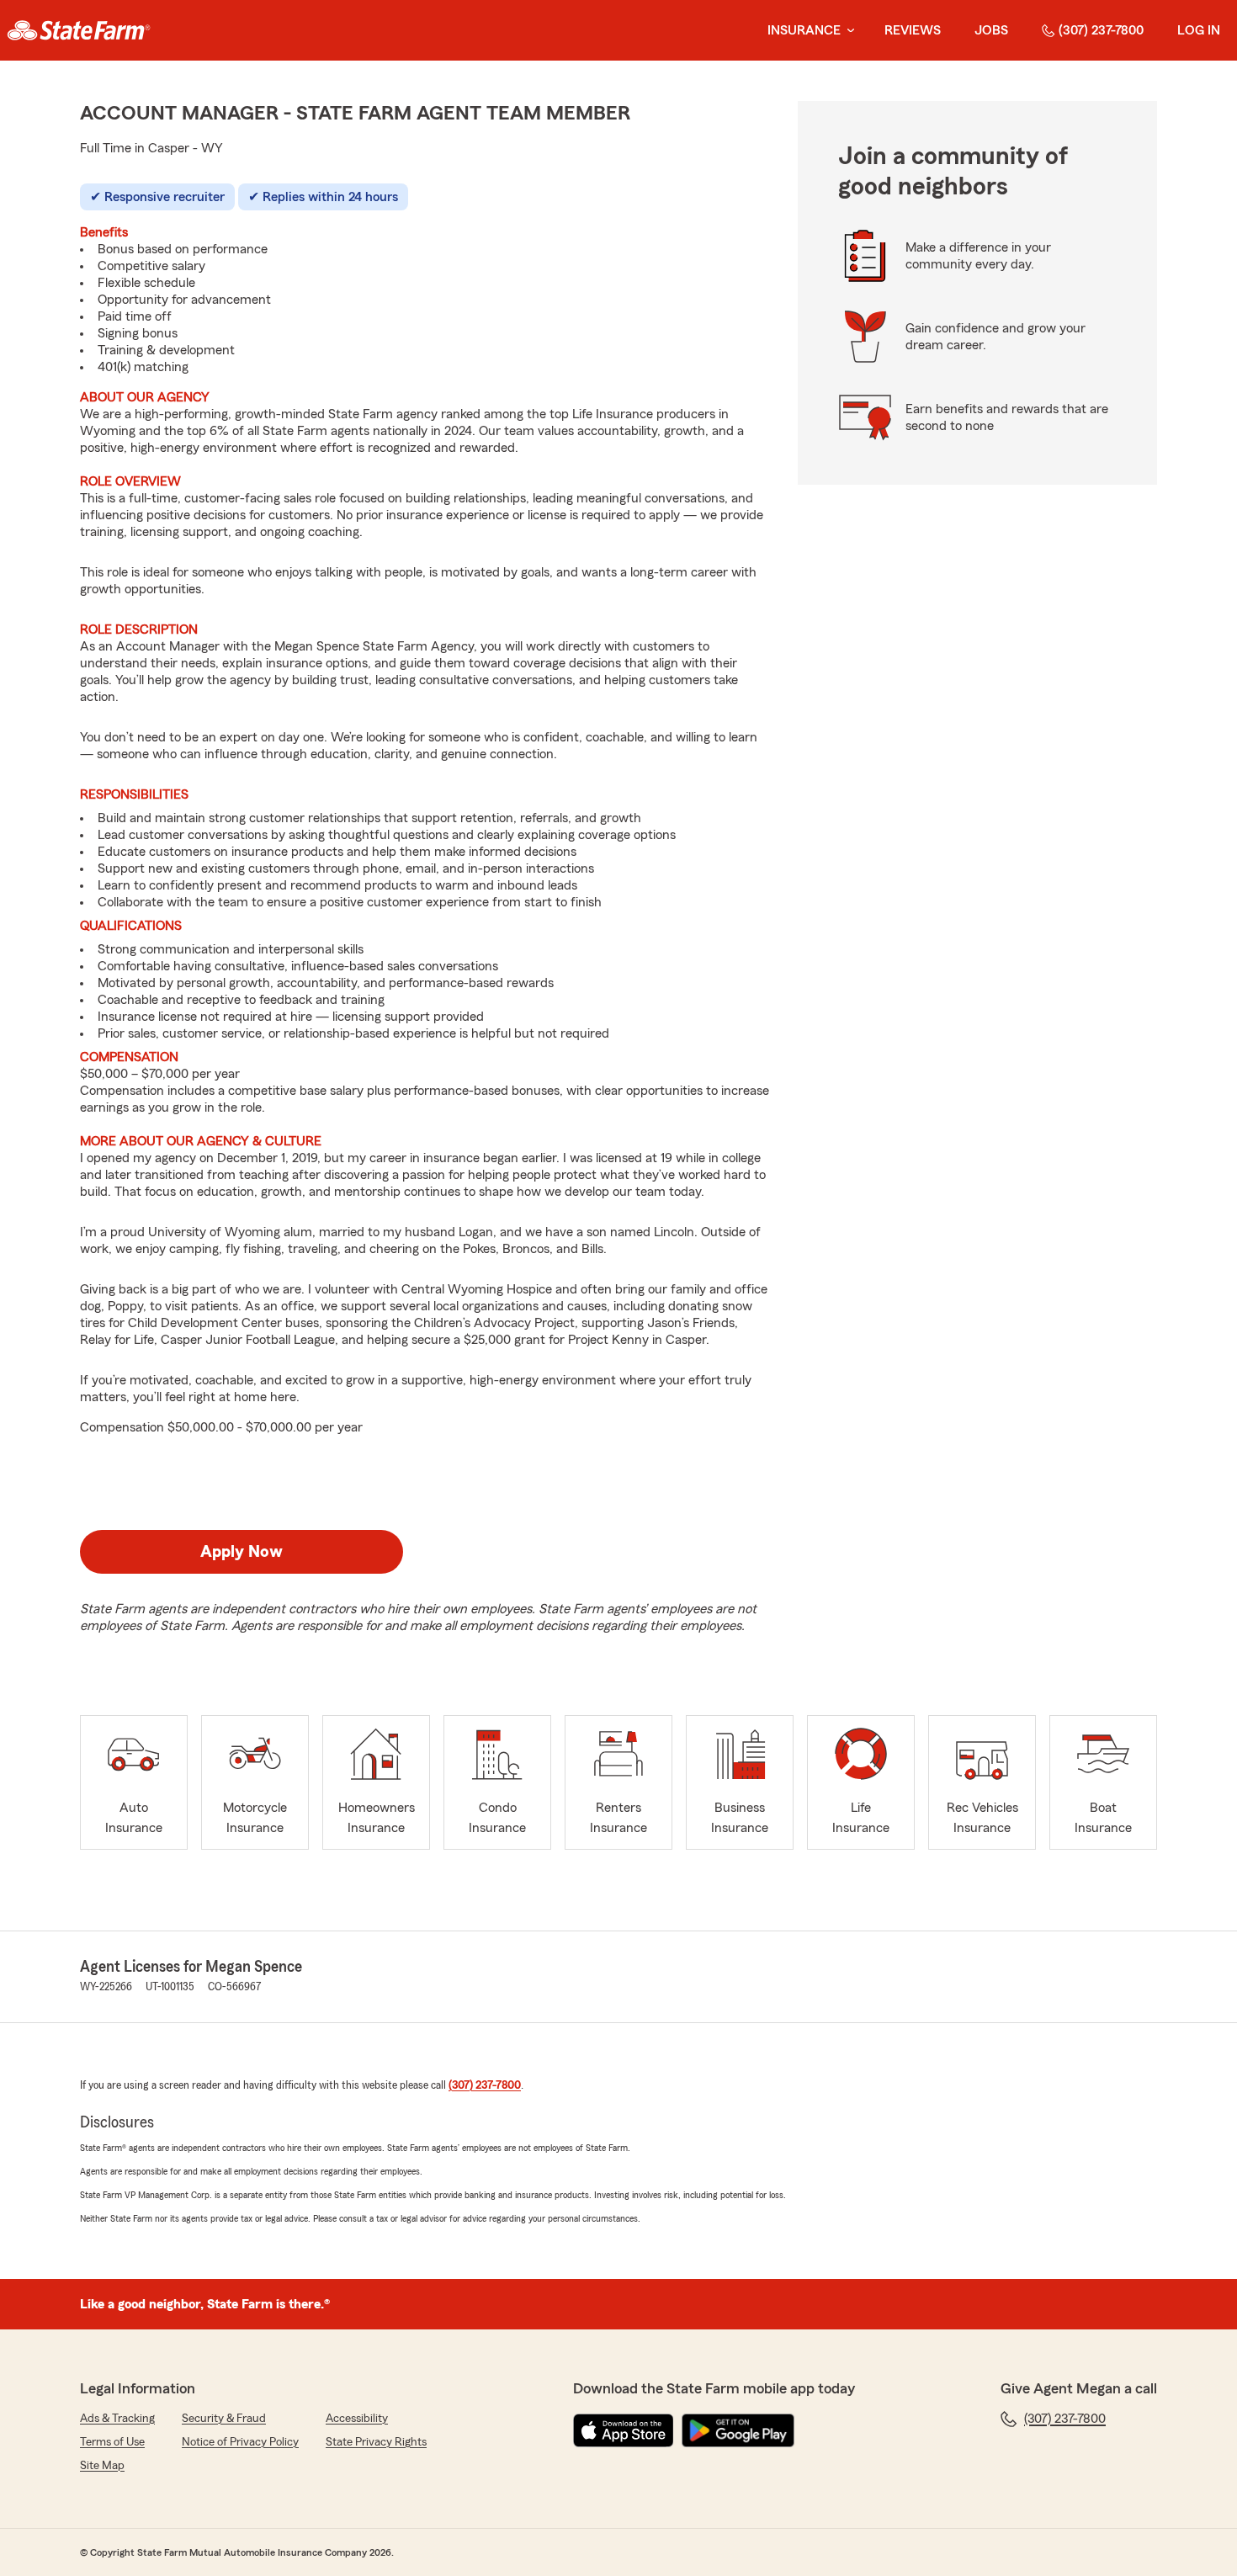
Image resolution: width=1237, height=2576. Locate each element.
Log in (1199, 30)
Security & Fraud (224, 2419)
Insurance (804, 30)
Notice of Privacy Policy (240, 2442)
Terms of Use (112, 2442)
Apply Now (242, 1552)
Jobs (991, 30)
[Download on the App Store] (624, 2430)
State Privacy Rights (376, 2442)
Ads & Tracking (117, 2419)
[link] (79, 30)
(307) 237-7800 (1101, 30)
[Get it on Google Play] (738, 2430)
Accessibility (357, 2419)
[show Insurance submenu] (847, 31)
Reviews (913, 30)
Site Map (102, 2466)
